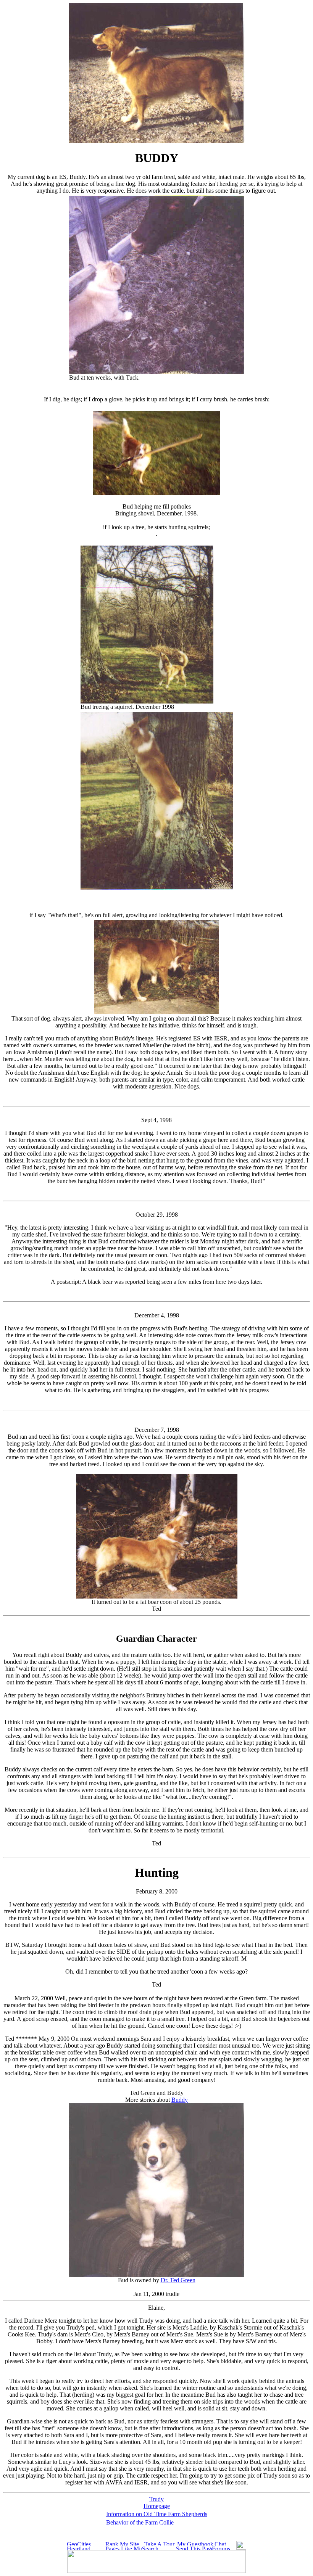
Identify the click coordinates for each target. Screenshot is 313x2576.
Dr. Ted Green (178, 2280)
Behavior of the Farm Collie (140, 2522)
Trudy (156, 2499)
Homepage (157, 2506)
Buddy (180, 2100)
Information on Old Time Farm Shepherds (157, 2514)
